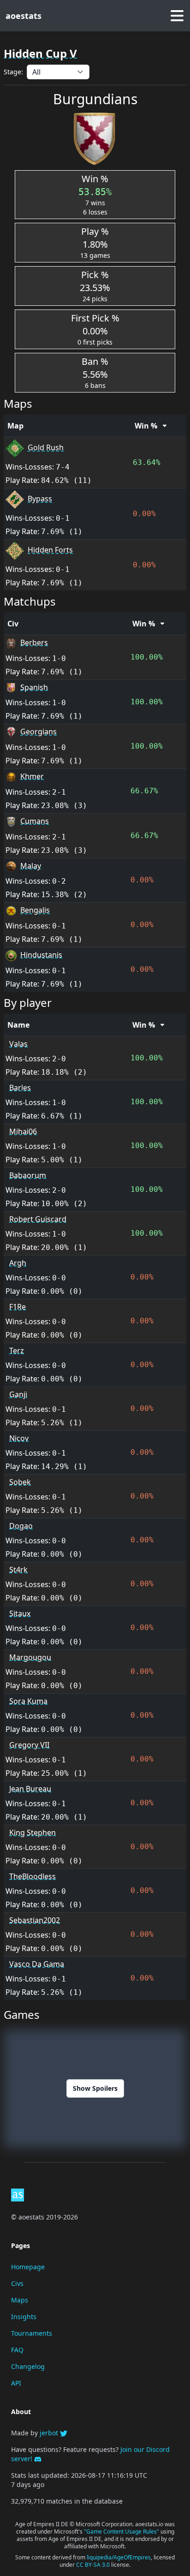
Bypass (40, 499)
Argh (18, 1263)
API (16, 2383)
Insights (24, 2317)
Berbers (34, 643)
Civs (17, 2283)
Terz (17, 1350)
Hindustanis (41, 955)
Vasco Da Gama (37, 1964)
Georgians (39, 732)
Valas (18, 1044)
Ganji (18, 1394)
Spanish (34, 687)
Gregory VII (29, 1745)
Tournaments (32, 2333)
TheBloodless (33, 1876)
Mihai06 (23, 1131)
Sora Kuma (28, 1701)
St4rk (18, 1570)
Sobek (20, 1482)
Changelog (28, 2366)
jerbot (50, 2433)
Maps (20, 2300)
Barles (20, 1088)
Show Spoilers (95, 2088)
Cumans (35, 821)
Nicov (19, 1438)
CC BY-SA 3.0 (94, 2565)
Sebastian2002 (35, 1920)
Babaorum (28, 1175)
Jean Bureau (30, 1789)
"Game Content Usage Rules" (122, 2531)
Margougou (30, 1657)
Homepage (28, 2267)
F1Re (18, 1307)
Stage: (13, 72)
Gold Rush (46, 447)
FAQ (17, 2350)
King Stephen (33, 1832)
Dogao (21, 1526)
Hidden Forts (50, 550)
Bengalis (35, 910)
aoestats (24, 16)
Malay (31, 866)
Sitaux (20, 1613)
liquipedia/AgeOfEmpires (119, 2557)
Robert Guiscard (38, 1219)
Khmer (32, 776)
